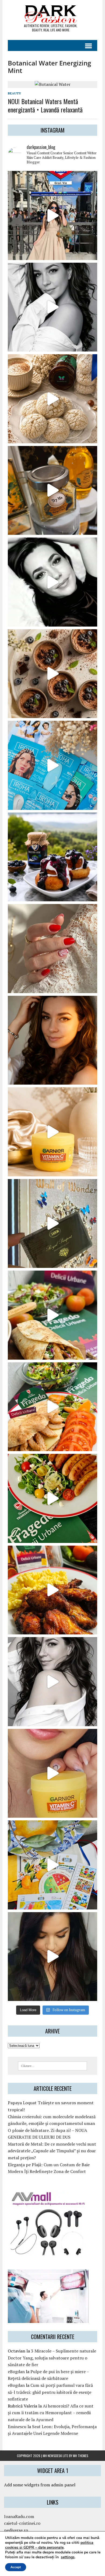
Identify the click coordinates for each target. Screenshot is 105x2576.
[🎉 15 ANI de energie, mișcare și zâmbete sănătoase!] (52, 1865)
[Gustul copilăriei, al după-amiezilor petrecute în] (52, 399)
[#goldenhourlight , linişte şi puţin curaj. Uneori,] (52, 1040)
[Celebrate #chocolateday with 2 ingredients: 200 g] (52, 674)
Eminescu (17, 2427)
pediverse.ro (16, 2530)
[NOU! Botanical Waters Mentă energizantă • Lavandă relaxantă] (53, 84)
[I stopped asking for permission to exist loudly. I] (52, 1957)
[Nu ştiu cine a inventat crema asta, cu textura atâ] (52, 1773)
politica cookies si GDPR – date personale (49, 2545)
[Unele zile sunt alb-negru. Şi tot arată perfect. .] (52, 1682)
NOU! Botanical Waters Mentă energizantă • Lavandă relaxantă (45, 105)
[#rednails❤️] (52, 949)
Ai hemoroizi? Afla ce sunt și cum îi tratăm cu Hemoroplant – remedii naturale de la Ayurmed (51, 2413)
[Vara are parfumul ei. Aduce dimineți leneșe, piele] (52, 491)
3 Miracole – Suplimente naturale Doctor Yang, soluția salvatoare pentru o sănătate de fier (52, 2358)
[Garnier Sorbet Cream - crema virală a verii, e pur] (52, 1132)
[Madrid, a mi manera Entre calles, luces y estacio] (52, 215)
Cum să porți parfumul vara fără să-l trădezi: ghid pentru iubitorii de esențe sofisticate (50, 2392)
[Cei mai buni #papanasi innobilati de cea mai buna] (52, 857)
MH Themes (81, 2456)
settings (68, 2557)
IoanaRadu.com (19, 2516)
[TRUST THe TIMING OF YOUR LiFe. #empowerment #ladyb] (52, 307)
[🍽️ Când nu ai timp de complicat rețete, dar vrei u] (52, 1498)
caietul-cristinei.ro (22, 2523)
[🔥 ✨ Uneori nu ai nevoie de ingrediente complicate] (52, 1315)
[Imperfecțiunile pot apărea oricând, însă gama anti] (52, 765)
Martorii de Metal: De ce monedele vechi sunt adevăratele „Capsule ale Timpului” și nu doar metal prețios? (52, 2151)
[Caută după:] (53, 2065)
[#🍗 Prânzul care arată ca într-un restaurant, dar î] (52, 1590)
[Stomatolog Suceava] (48, 2319)
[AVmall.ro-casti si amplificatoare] (48, 2253)
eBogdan (16, 2372)
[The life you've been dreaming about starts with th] (52, 582)
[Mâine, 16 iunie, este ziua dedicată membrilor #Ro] (52, 1224)
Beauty (14, 93)
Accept (16, 2567)
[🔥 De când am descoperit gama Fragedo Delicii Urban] (52, 1407)
